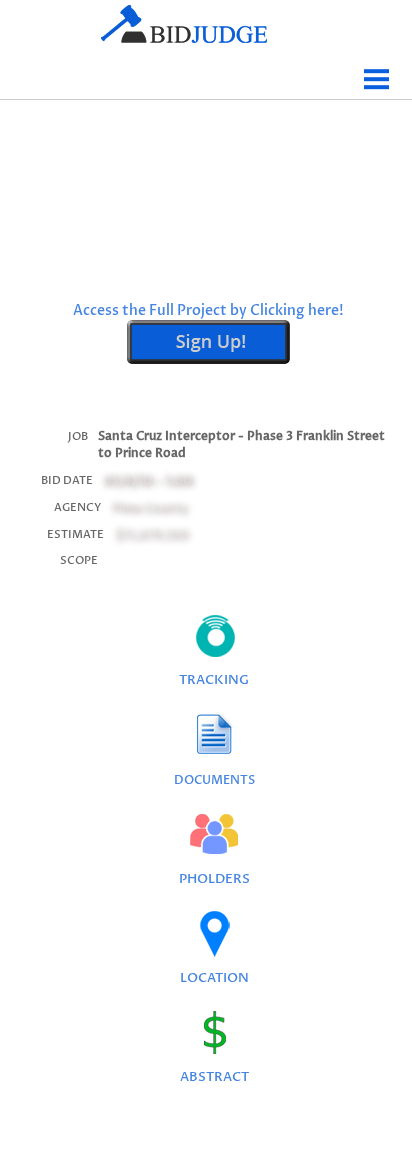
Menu (377, 71)
